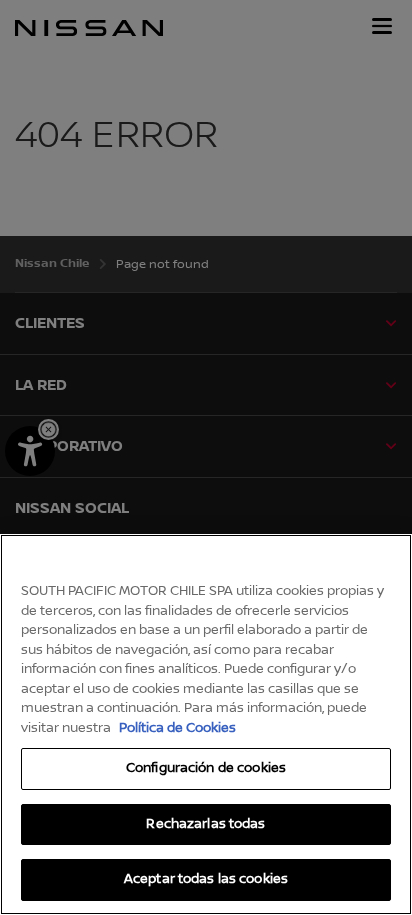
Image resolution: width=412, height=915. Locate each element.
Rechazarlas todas (205, 824)
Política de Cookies (177, 728)
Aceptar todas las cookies (206, 879)
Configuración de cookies (206, 768)
